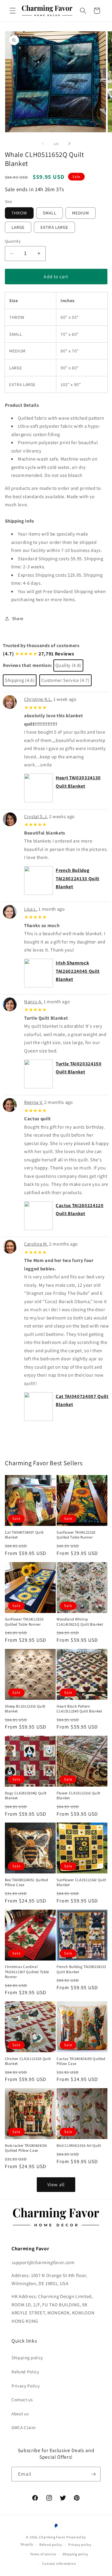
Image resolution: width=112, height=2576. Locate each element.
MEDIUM (81, 213)
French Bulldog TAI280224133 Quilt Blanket (78, 878)
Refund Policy (25, 2372)
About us (20, 2414)
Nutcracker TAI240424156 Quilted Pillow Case (26, 2148)
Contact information (59, 2563)
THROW (19, 213)
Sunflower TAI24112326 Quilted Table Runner (24, 1622)
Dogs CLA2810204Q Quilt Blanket (26, 1796)
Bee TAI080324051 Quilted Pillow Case (27, 1882)
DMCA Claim (24, 2427)
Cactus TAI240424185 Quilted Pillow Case (81, 2061)
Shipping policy (27, 2358)
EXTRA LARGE (54, 227)
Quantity (13, 241)
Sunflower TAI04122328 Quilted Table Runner (76, 1535)
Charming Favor (52, 2537)
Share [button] (18, 618)
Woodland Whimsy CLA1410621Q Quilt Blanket (80, 1622)
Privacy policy (80, 2545)
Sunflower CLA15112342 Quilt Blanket (81, 1882)
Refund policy (51, 2545)
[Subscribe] (93, 2474)
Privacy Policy (26, 2386)
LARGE (18, 227)
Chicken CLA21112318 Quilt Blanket (28, 2061)
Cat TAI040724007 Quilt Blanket (24, 1535)
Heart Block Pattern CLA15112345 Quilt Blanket (79, 1709)
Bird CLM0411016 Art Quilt (79, 2146)
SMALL (50, 213)
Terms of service (43, 2554)
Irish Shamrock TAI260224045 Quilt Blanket (78, 971)
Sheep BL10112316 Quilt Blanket (25, 1709)
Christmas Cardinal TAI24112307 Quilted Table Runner (27, 1972)
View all (56, 2184)
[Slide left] (43, 144)
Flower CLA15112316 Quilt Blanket (78, 1796)
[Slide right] (69, 144)
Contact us (22, 2399)
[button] (13, 11)
